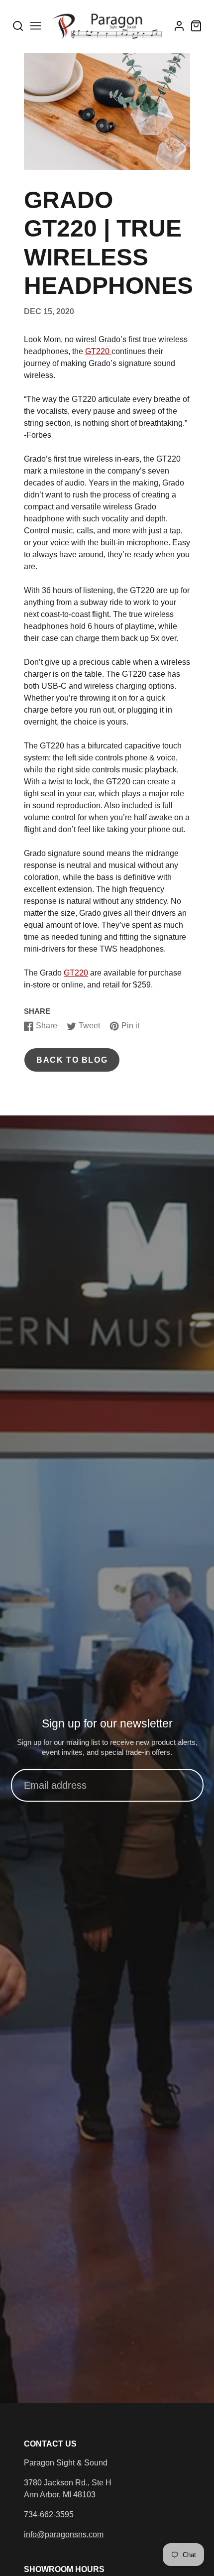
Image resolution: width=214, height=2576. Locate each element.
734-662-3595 (49, 2515)
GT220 (98, 351)
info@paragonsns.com (64, 2534)
